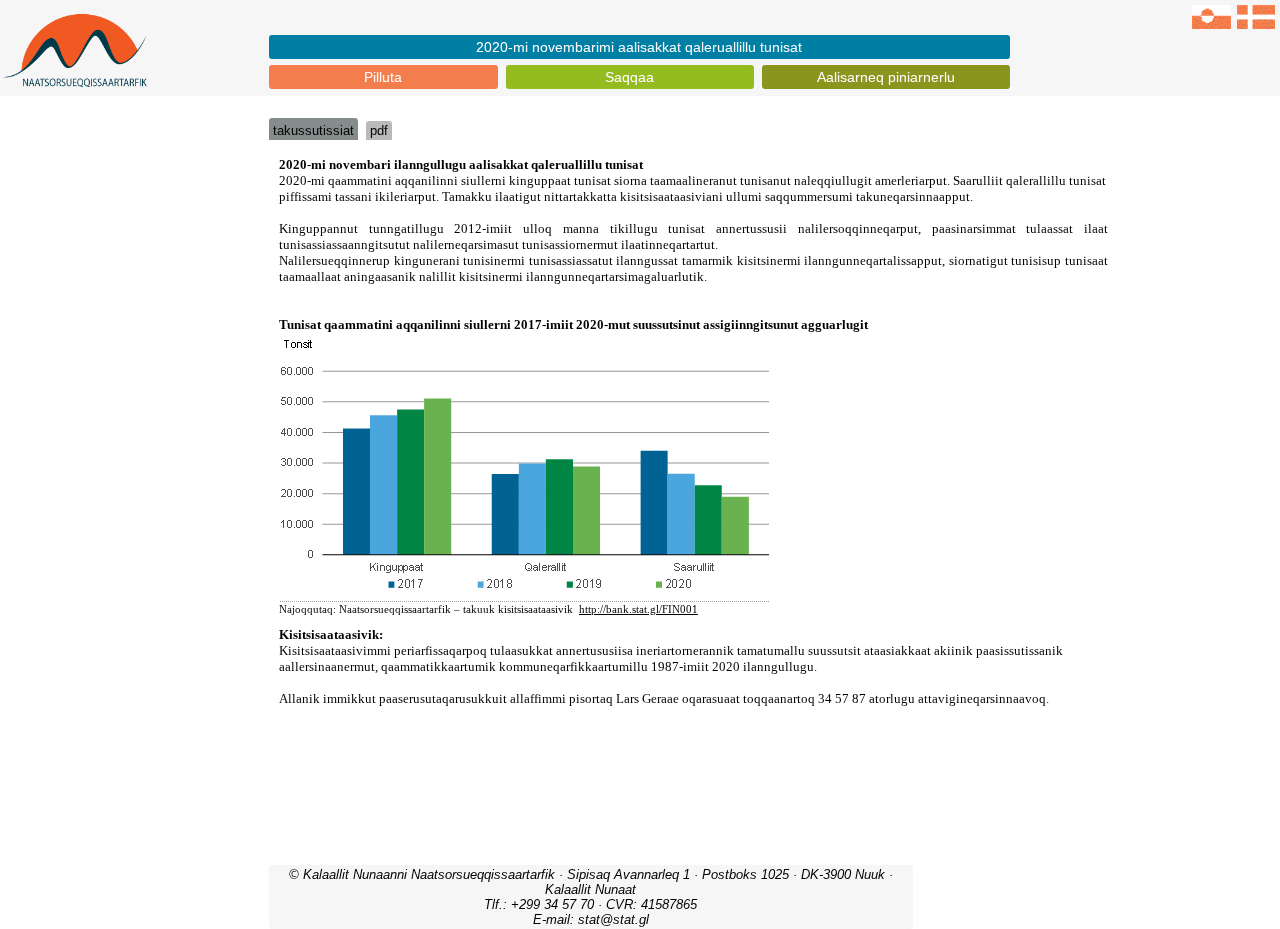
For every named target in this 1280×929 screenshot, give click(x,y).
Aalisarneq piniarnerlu (886, 77)
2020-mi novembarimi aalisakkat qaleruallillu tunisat (639, 47)
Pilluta (383, 77)
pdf (379, 130)
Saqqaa (629, 77)
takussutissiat (313, 130)
